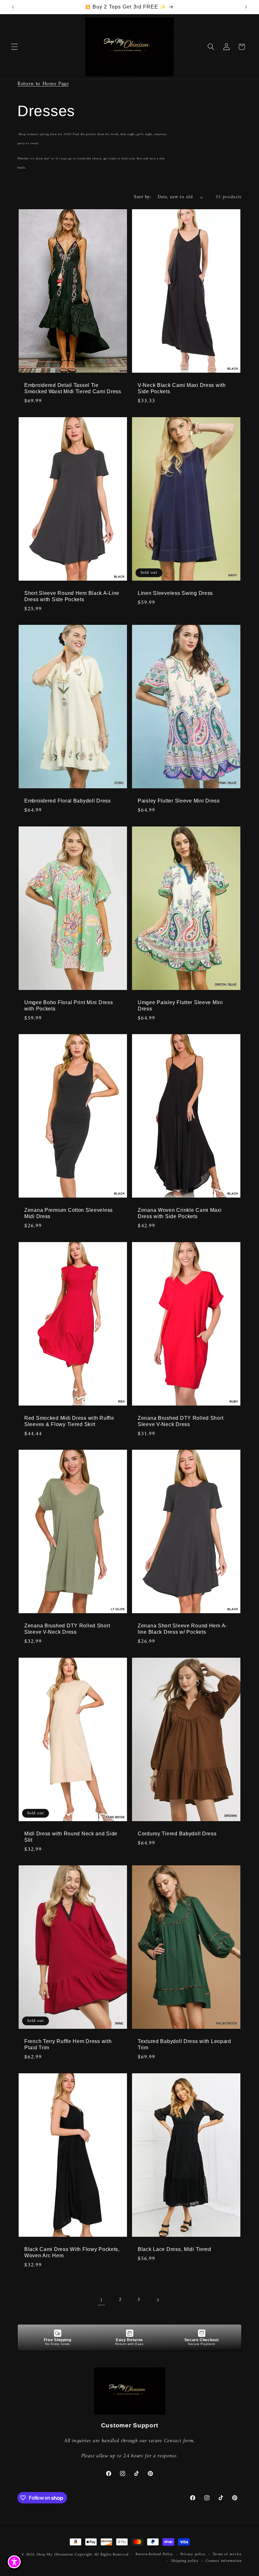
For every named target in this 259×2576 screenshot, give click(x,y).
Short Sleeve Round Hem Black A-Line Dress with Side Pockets (72, 596)
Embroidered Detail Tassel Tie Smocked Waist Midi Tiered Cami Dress (73, 388)
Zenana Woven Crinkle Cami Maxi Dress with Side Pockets (180, 1213)
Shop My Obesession (55, 2555)
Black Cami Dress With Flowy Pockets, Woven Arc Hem (72, 2252)
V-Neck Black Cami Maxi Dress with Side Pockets (182, 388)
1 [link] (101, 2300)
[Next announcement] (246, 7)
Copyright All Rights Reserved (101, 2555)
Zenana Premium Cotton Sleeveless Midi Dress (69, 1213)
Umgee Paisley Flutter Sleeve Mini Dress (180, 1006)
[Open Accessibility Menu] (14, 2562)
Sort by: (142, 197)
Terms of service (227, 2555)
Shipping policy (185, 2561)
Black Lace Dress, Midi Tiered (175, 2249)
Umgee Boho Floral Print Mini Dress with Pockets (69, 1006)
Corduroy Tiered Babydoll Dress (177, 1834)
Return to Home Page (43, 84)
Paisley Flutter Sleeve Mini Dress (179, 801)
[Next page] (158, 2300)
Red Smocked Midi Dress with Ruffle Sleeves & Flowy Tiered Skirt (69, 1421)
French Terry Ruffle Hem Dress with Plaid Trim (68, 2044)
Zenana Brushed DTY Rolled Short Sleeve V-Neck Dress (181, 1421)
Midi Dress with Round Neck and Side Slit (71, 1837)
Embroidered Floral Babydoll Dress (68, 801)
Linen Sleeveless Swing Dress (175, 593)
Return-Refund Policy (154, 2555)
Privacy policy (193, 2555)
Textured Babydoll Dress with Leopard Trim (184, 2044)
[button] (15, 47)
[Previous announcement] (13, 7)
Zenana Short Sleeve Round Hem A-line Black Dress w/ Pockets (182, 1629)
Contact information (224, 2561)
